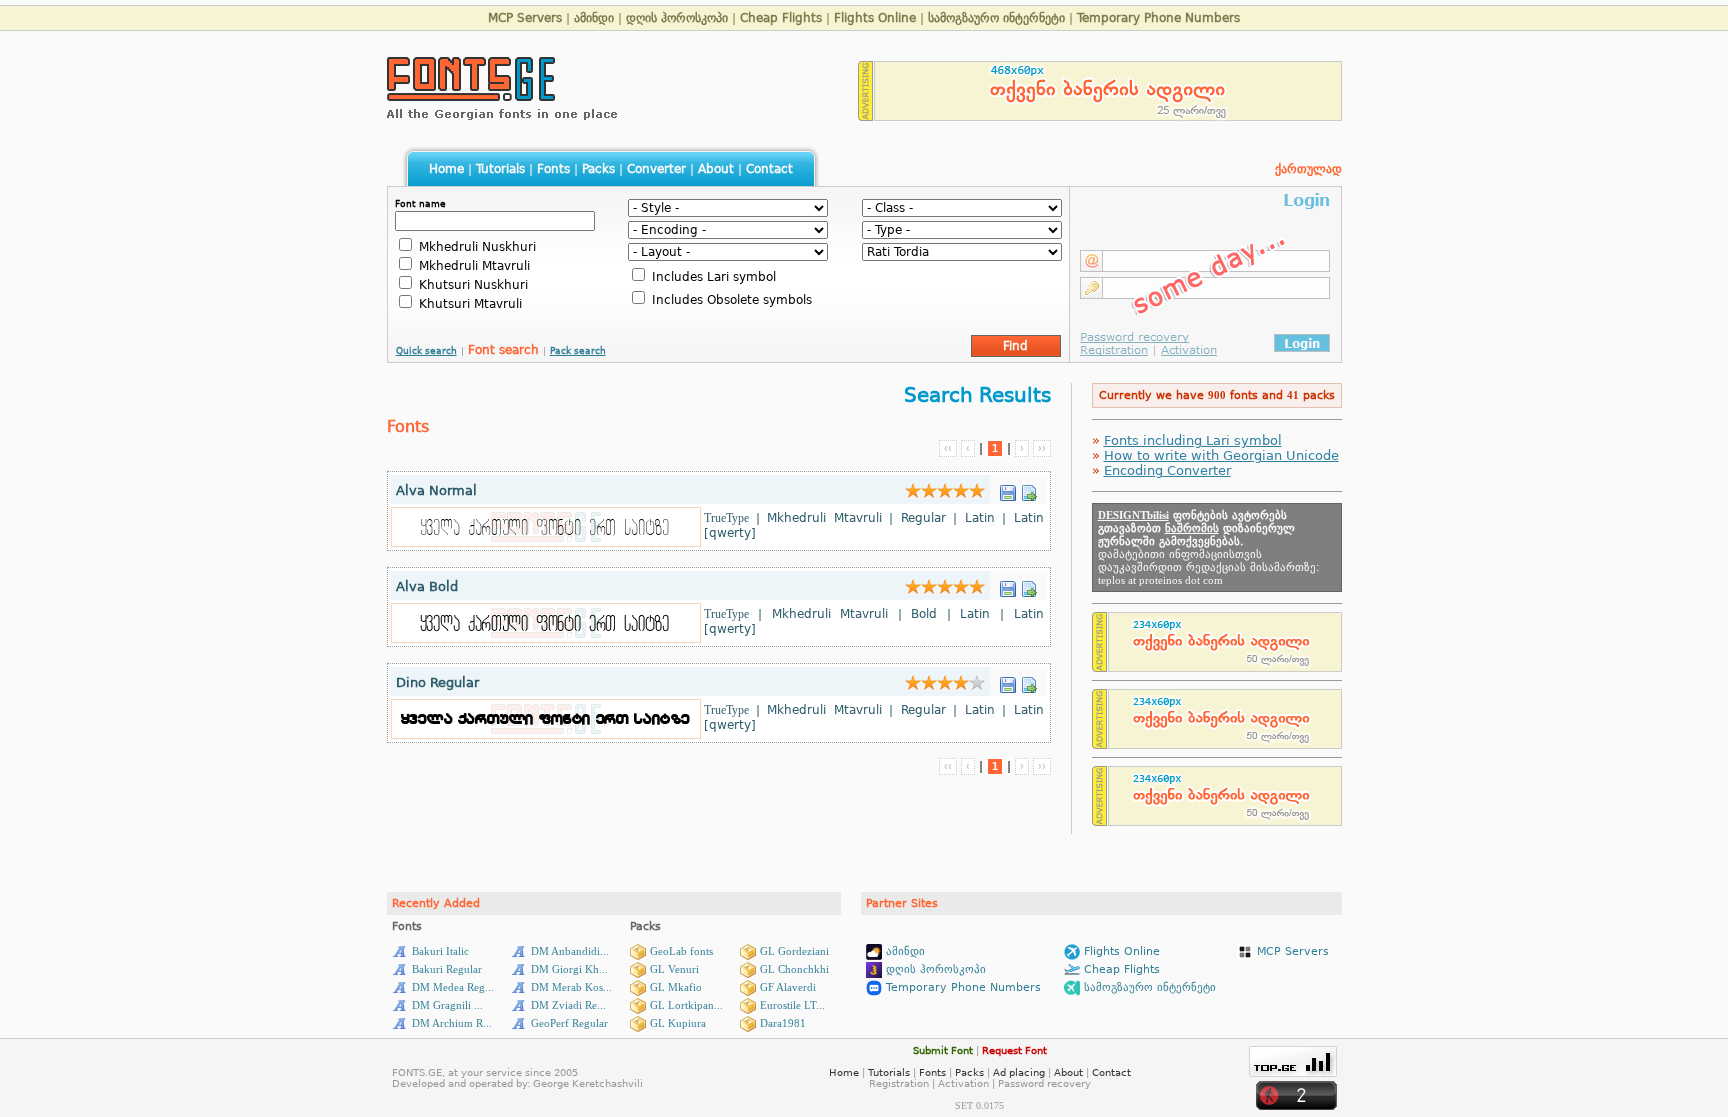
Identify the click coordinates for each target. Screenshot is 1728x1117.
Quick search (426, 351)
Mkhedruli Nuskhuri (475, 247)
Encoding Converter (1167, 470)
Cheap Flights (781, 18)
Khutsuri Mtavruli (468, 304)
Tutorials (500, 169)
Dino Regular (437, 682)
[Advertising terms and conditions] (866, 115)
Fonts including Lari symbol (1193, 440)
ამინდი (594, 18)
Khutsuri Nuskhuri (471, 285)
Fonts (553, 169)
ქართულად (1308, 169)
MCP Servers (525, 18)
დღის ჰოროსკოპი (677, 18)
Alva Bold (427, 586)
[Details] (1029, 487)
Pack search (578, 351)
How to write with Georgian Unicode (1221, 455)
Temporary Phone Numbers (1158, 18)
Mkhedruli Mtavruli (472, 266)
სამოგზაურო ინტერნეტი (996, 18)
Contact (769, 169)
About (716, 169)
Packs (598, 169)
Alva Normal (436, 490)
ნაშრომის (1192, 528)
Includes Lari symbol (712, 277)
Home (446, 169)
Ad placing (1019, 1072)
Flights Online (875, 18)
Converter (656, 169)
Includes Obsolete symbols (730, 300)
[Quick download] (1008, 487)
